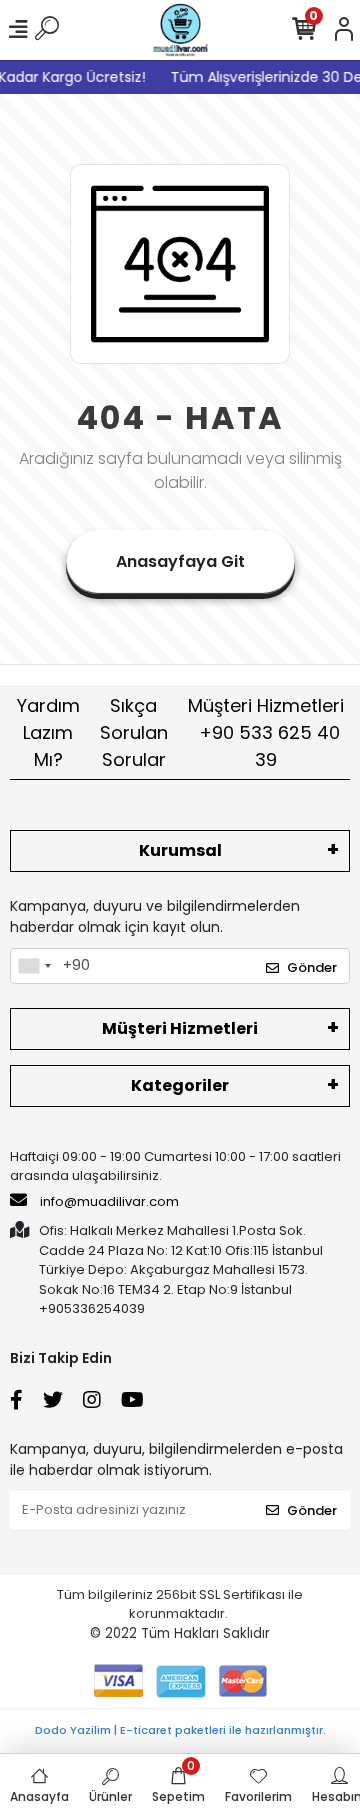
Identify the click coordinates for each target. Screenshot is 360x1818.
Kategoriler (180, 1085)
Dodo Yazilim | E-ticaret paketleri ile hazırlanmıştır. (180, 1730)
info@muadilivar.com (108, 1201)
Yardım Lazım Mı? (48, 732)
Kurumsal (180, 850)
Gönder (312, 967)
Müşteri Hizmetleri (266, 732)
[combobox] (34, 966)
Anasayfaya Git (180, 561)
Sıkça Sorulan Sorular (134, 732)
